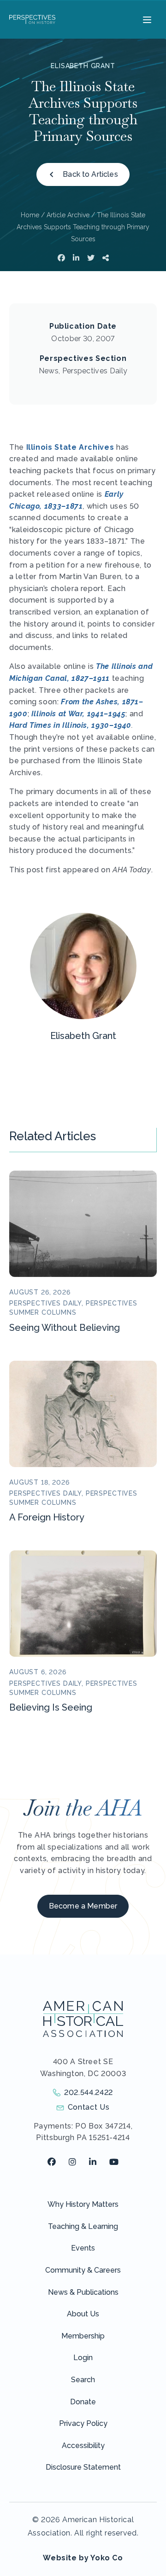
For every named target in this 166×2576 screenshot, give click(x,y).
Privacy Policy (83, 2423)
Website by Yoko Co (83, 2558)
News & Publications (83, 2292)
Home (30, 215)
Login (83, 2358)
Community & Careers (83, 2270)
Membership (83, 2336)
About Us (83, 2314)
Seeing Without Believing (65, 1328)
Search (83, 2380)
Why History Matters (83, 2204)
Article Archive (68, 215)
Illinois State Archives (70, 447)
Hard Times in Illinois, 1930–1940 (70, 725)
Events (83, 2248)
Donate (83, 2402)
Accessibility (83, 2445)
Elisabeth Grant (83, 66)
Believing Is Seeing (51, 1707)
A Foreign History (47, 1517)
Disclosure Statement (83, 2467)
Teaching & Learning (83, 2226)
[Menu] (146, 19)
